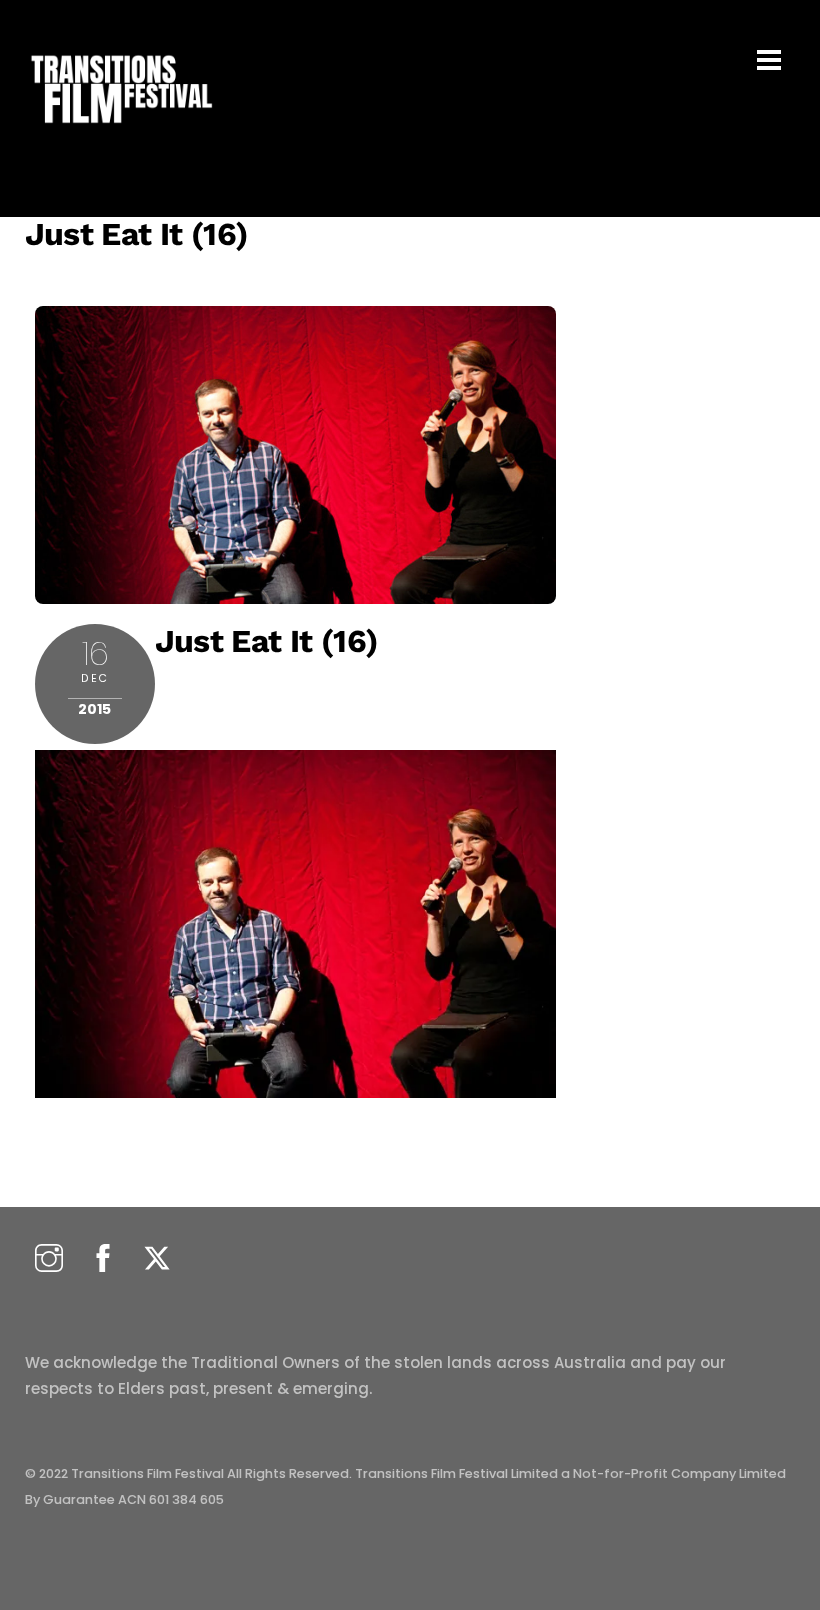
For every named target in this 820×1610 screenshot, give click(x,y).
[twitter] (157, 1259)
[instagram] (49, 1259)
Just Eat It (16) (137, 234)
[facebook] (103, 1259)
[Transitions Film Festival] (120, 133)
